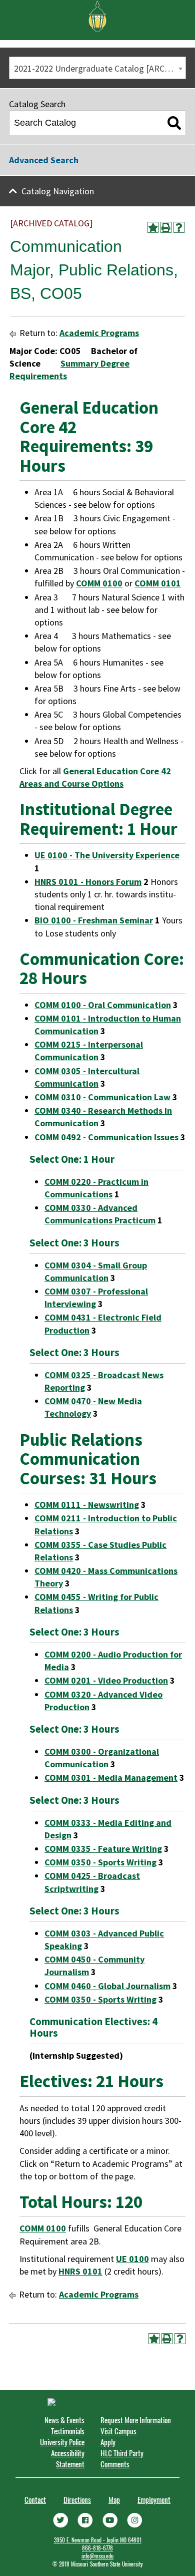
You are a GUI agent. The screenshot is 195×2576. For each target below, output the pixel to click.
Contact (35, 2499)
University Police (62, 2442)
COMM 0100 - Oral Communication (103, 1005)
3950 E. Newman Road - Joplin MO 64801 (98, 2540)
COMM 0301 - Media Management (111, 1778)
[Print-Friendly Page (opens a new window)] (166, 227)
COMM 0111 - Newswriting (87, 1505)
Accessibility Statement (68, 2458)
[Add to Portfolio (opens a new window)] (153, 227)
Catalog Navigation (58, 191)
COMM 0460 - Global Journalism (107, 1986)
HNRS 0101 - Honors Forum (88, 882)
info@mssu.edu (97, 2556)
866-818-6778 (97, 2548)
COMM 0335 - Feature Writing (103, 1849)
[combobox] (97, 68)
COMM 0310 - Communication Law (102, 1097)
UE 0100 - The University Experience (107, 855)
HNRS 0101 (80, 2271)
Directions (77, 2499)
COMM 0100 (99, 583)
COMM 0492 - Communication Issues (106, 1137)
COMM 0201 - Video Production (106, 1680)
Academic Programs (99, 333)
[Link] (60, 2519)
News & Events (64, 2420)
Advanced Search (44, 160)
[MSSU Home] (97, 16)
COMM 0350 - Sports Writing (100, 1862)
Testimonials (68, 2431)
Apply (108, 2442)
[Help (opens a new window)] (179, 227)
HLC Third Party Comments (122, 2458)
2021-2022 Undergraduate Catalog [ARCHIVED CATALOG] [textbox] (100, 68)
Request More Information (136, 2420)
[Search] (174, 123)
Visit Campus (118, 2431)
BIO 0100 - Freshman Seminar (94, 920)
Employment (154, 2499)
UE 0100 (132, 2259)
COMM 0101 (158, 583)
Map (114, 2499)
